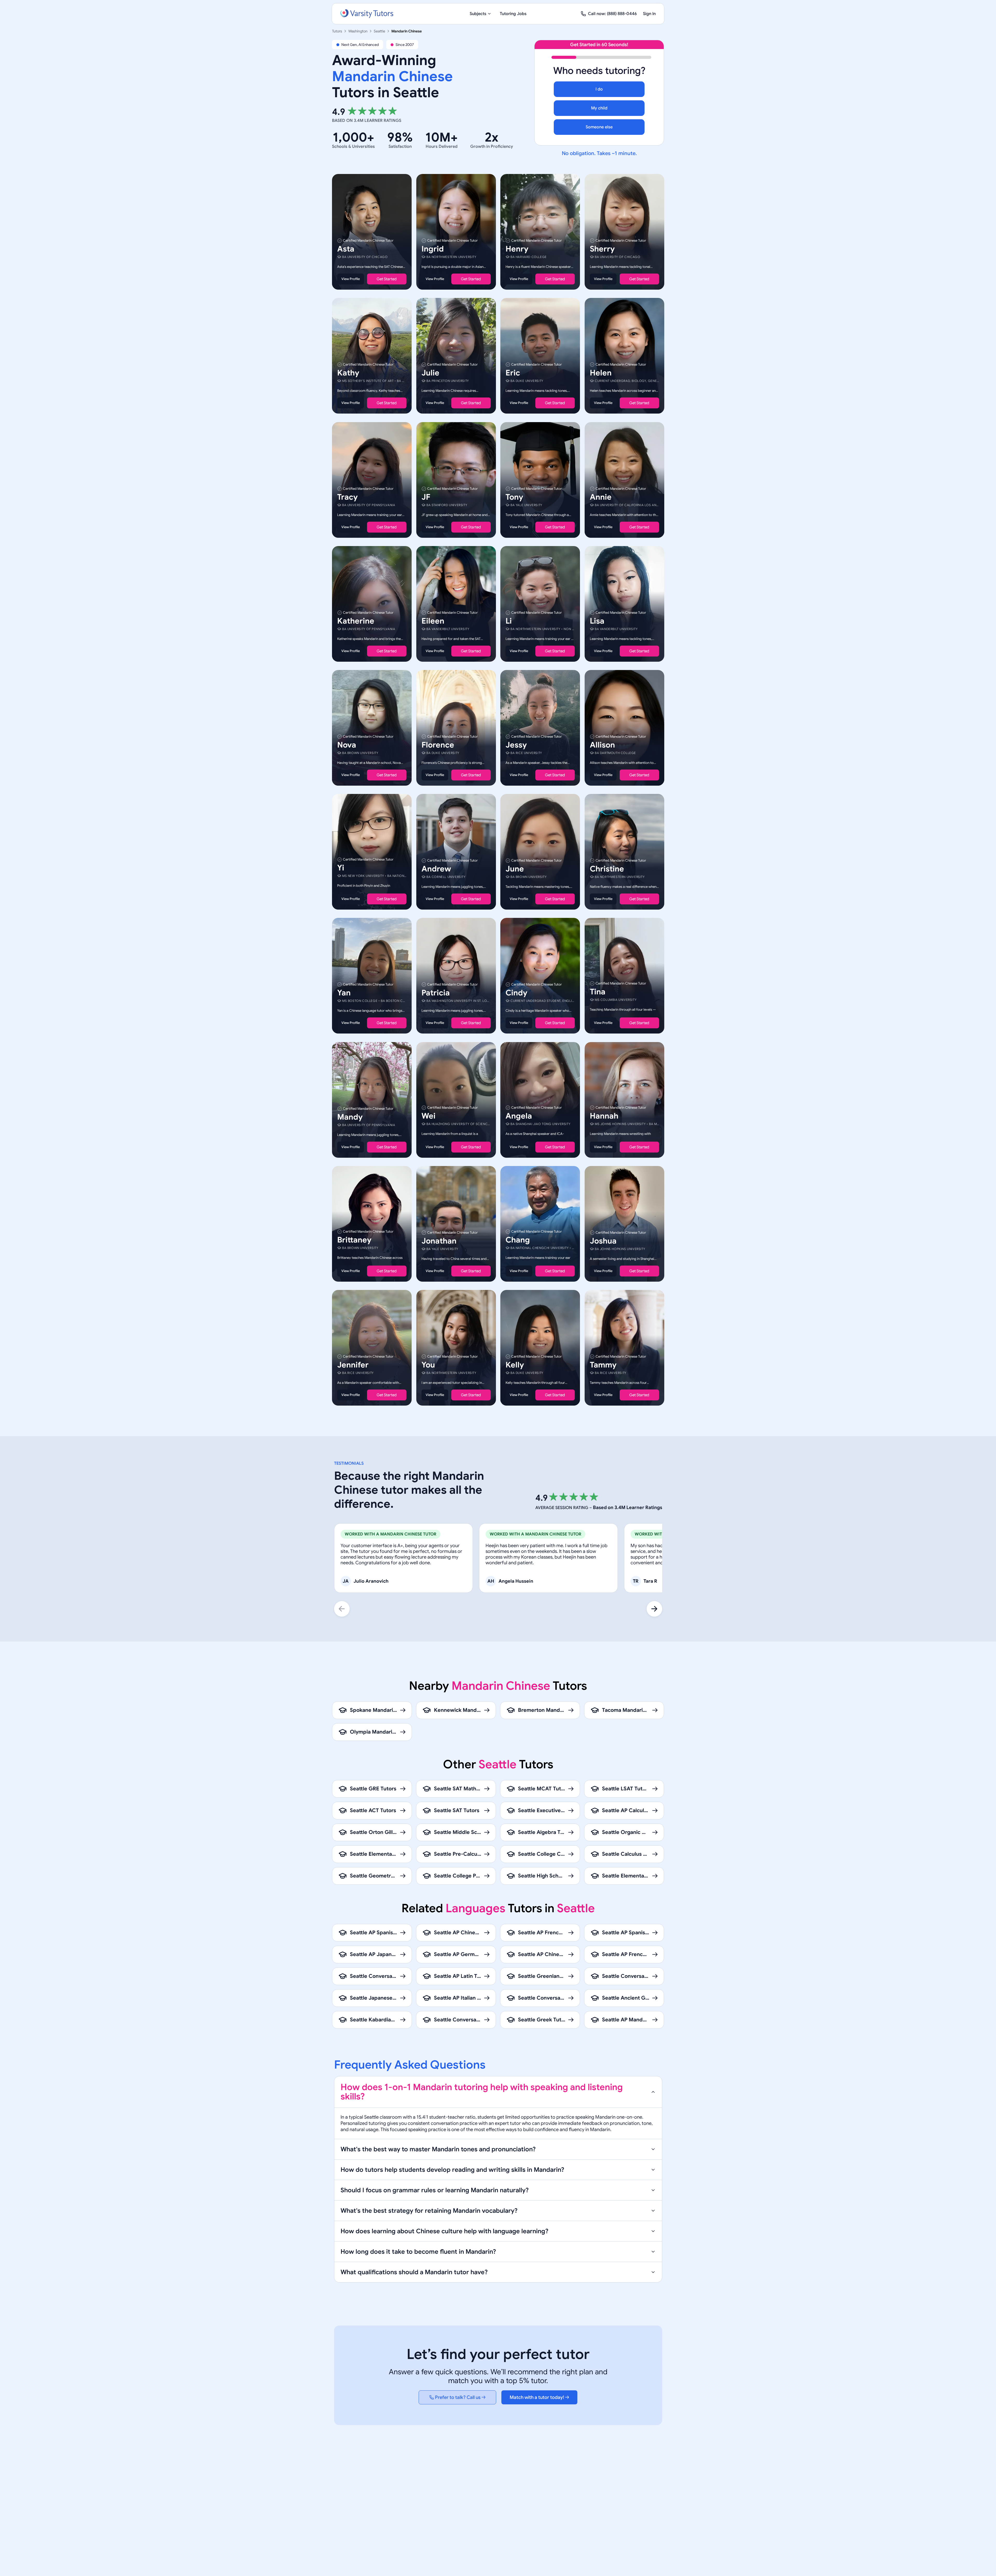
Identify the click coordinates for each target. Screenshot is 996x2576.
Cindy (516, 993)
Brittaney (354, 1240)
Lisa (597, 621)
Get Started (387, 279)
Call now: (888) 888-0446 (612, 14)
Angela (519, 1116)
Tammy (603, 1365)
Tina (598, 992)
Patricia (436, 993)
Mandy (350, 1117)
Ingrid (433, 249)
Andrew (436, 869)
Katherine (356, 621)
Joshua (603, 1241)
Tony (514, 497)
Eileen (433, 621)
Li (509, 621)
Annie (601, 497)
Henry (517, 249)
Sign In (649, 14)
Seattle (379, 31)
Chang (518, 1240)
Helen (601, 373)
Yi (341, 868)
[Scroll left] (342, 1609)
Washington (358, 31)
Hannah (604, 1116)
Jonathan (439, 1241)
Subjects (478, 14)
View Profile (351, 279)
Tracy (347, 497)
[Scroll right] (654, 1609)
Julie (430, 373)
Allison (602, 745)
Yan (344, 993)
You (428, 1365)
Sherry (602, 249)
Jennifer (353, 1365)
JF (426, 497)
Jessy (516, 745)
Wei (428, 1116)
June (515, 869)
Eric (513, 373)
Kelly (515, 1365)
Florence (438, 745)
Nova (347, 745)
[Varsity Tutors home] (367, 14)
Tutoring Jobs (513, 14)
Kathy (348, 373)
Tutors (337, 31)
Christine (607, 869)
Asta (346, 249)
